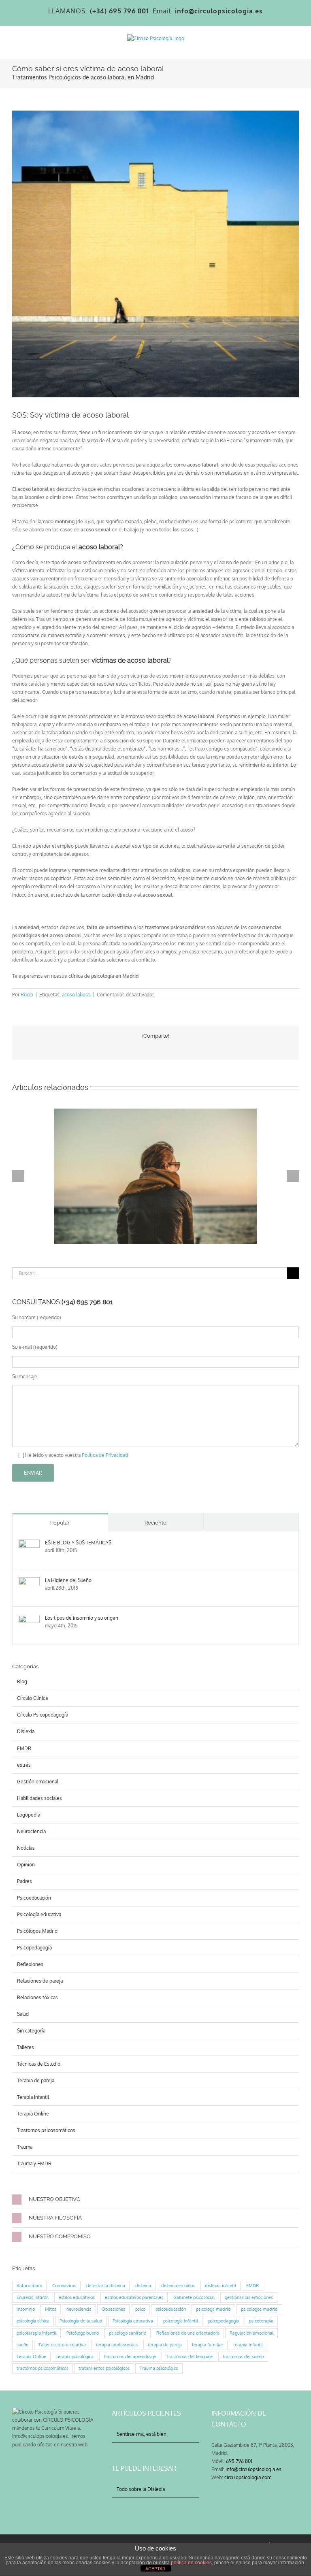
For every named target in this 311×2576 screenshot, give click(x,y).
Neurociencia (31, 1831)
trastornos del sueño (243, 2356)
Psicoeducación (34, 1898)
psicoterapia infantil (36, 2333)
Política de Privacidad (104, 1455)
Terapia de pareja (36, 2080)
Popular (60, 1523)
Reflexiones (30, 1964)
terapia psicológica (75, 2356)
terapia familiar (208, 2345)
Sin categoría (31, 2031)
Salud (23, 2014)
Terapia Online (33, 2114)
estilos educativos (77, 2297)
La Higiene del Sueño (68, 1580)
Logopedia (29, 1815)
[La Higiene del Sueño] (29, 1581)
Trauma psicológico (159, 2368)
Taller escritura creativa (62, 2345)
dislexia (143, 2286)
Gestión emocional (38, 1782)
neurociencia (79, 2309)
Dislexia (26, 1731)
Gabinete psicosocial (194, 2297)
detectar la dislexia (106, 2286)
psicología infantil (181, 2321)
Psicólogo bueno (83, 2333)
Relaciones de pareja (40, 1981)
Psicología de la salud (81, 2321)
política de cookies (191, 2563)
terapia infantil (248, 2345)
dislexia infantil (220, 2286)
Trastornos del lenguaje (189, 2356)
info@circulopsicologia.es (253, 2469)
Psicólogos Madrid (37, 1931)
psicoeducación (171, 2309)
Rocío (27, 995)
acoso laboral (76, 995)
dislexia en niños (178, 2286)
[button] (155, 2200)
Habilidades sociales (39, 1798)
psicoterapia (261, 2321)
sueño (22, 2345)
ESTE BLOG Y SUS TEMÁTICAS (78, 1543)
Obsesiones (113, 2309)
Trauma (25, 2147)
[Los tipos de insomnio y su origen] (29, 1619)
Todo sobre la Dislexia (141, 2489)
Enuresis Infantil (33, 2297)
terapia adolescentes (117, 2345)
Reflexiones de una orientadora (188, 2333)
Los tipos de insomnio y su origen (82, 1618)
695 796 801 (239, 2461)
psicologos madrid (259, 2309)
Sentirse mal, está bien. (142, 2434)
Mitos (51, 2309)
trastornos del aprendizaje (130, 2356)
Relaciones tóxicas (37, 1997)
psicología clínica (33, 2321)
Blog (22, 1681)
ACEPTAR (155, 2569)
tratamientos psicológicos (104, 2368)
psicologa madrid (213, 2309)
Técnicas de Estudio (39, 2064)
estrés (24, 1765)
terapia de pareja (165, 2345)
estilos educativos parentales (134, 2297)
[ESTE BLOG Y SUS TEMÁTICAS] (29, 1543)
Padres (24, 1881)
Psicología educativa (39, 1914)
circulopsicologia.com (248, 2477)
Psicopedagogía (34, 1948)
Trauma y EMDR (34, 2163)
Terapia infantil (33, 2097)
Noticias (26, 1848)
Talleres (26, 2047)
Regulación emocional (251, 2333)
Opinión (26, 1865)
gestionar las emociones (249, 2297)
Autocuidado (29, 2286)
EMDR (24, 1748)
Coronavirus (64, 2286)
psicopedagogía (224, 2321)
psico (140, 2309)
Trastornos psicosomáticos (46, 2130)
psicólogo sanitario (128, 2333)
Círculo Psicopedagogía (43, 1715)
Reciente (155, 1523)
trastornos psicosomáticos (43, 2368)
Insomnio (26, 2309)
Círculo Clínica (32, 1698)
